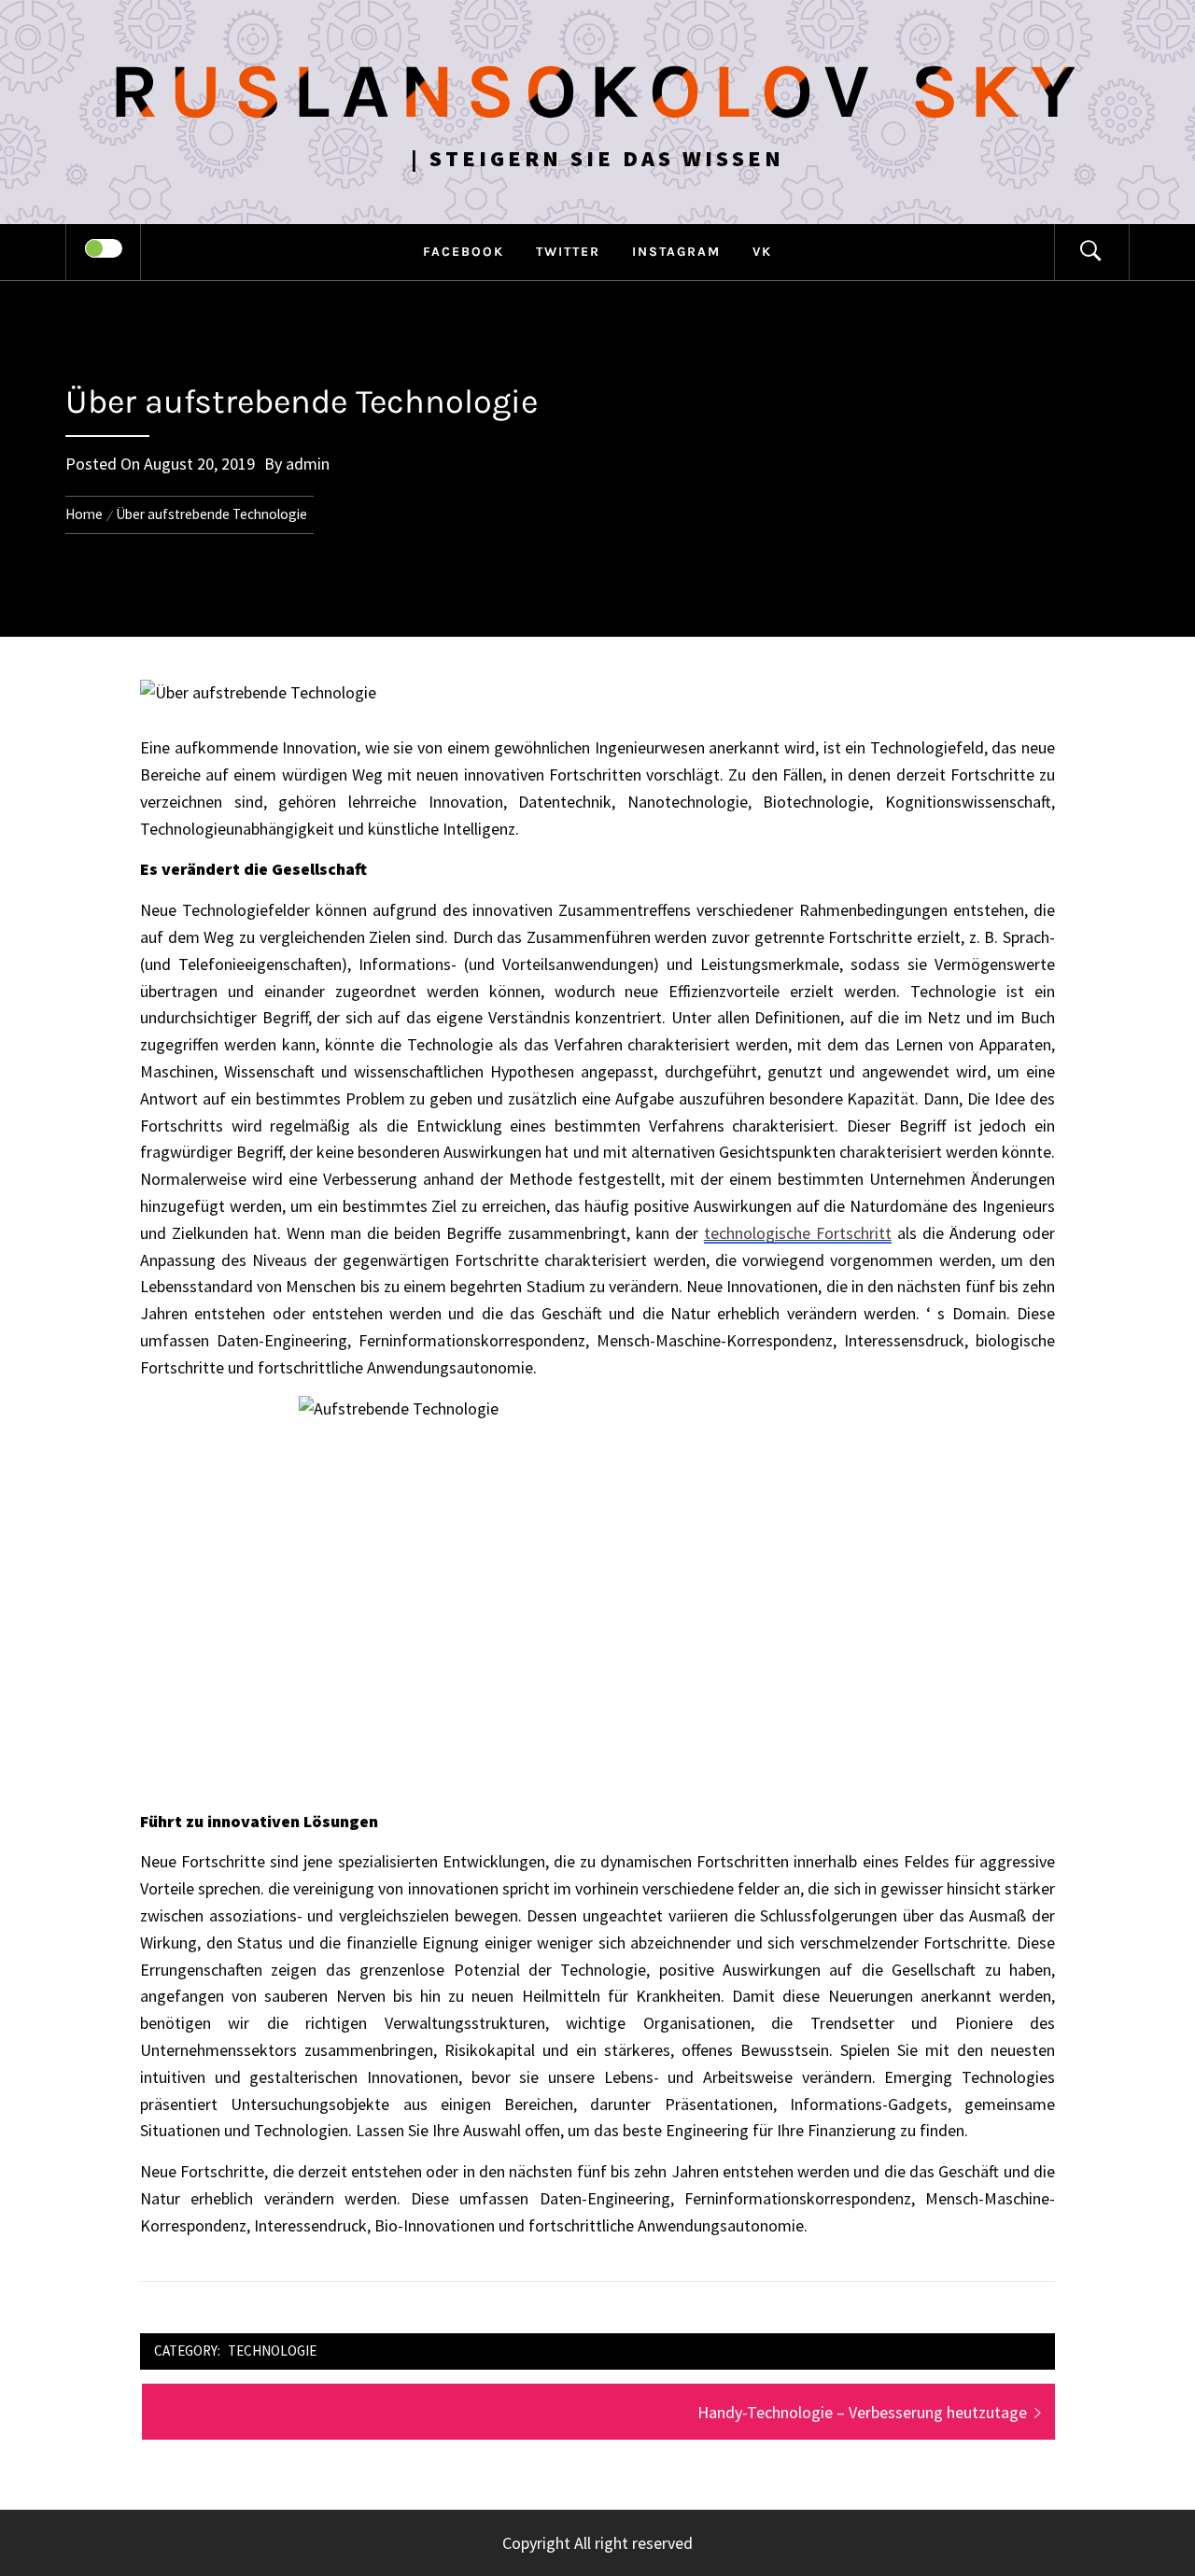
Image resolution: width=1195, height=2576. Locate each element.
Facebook (464, 252)
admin (308, 464)
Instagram (676, 252)
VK (762, 252)
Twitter (568, 252)
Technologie (272, 2351)
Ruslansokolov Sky (597, 91)
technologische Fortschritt (798, 1233)
